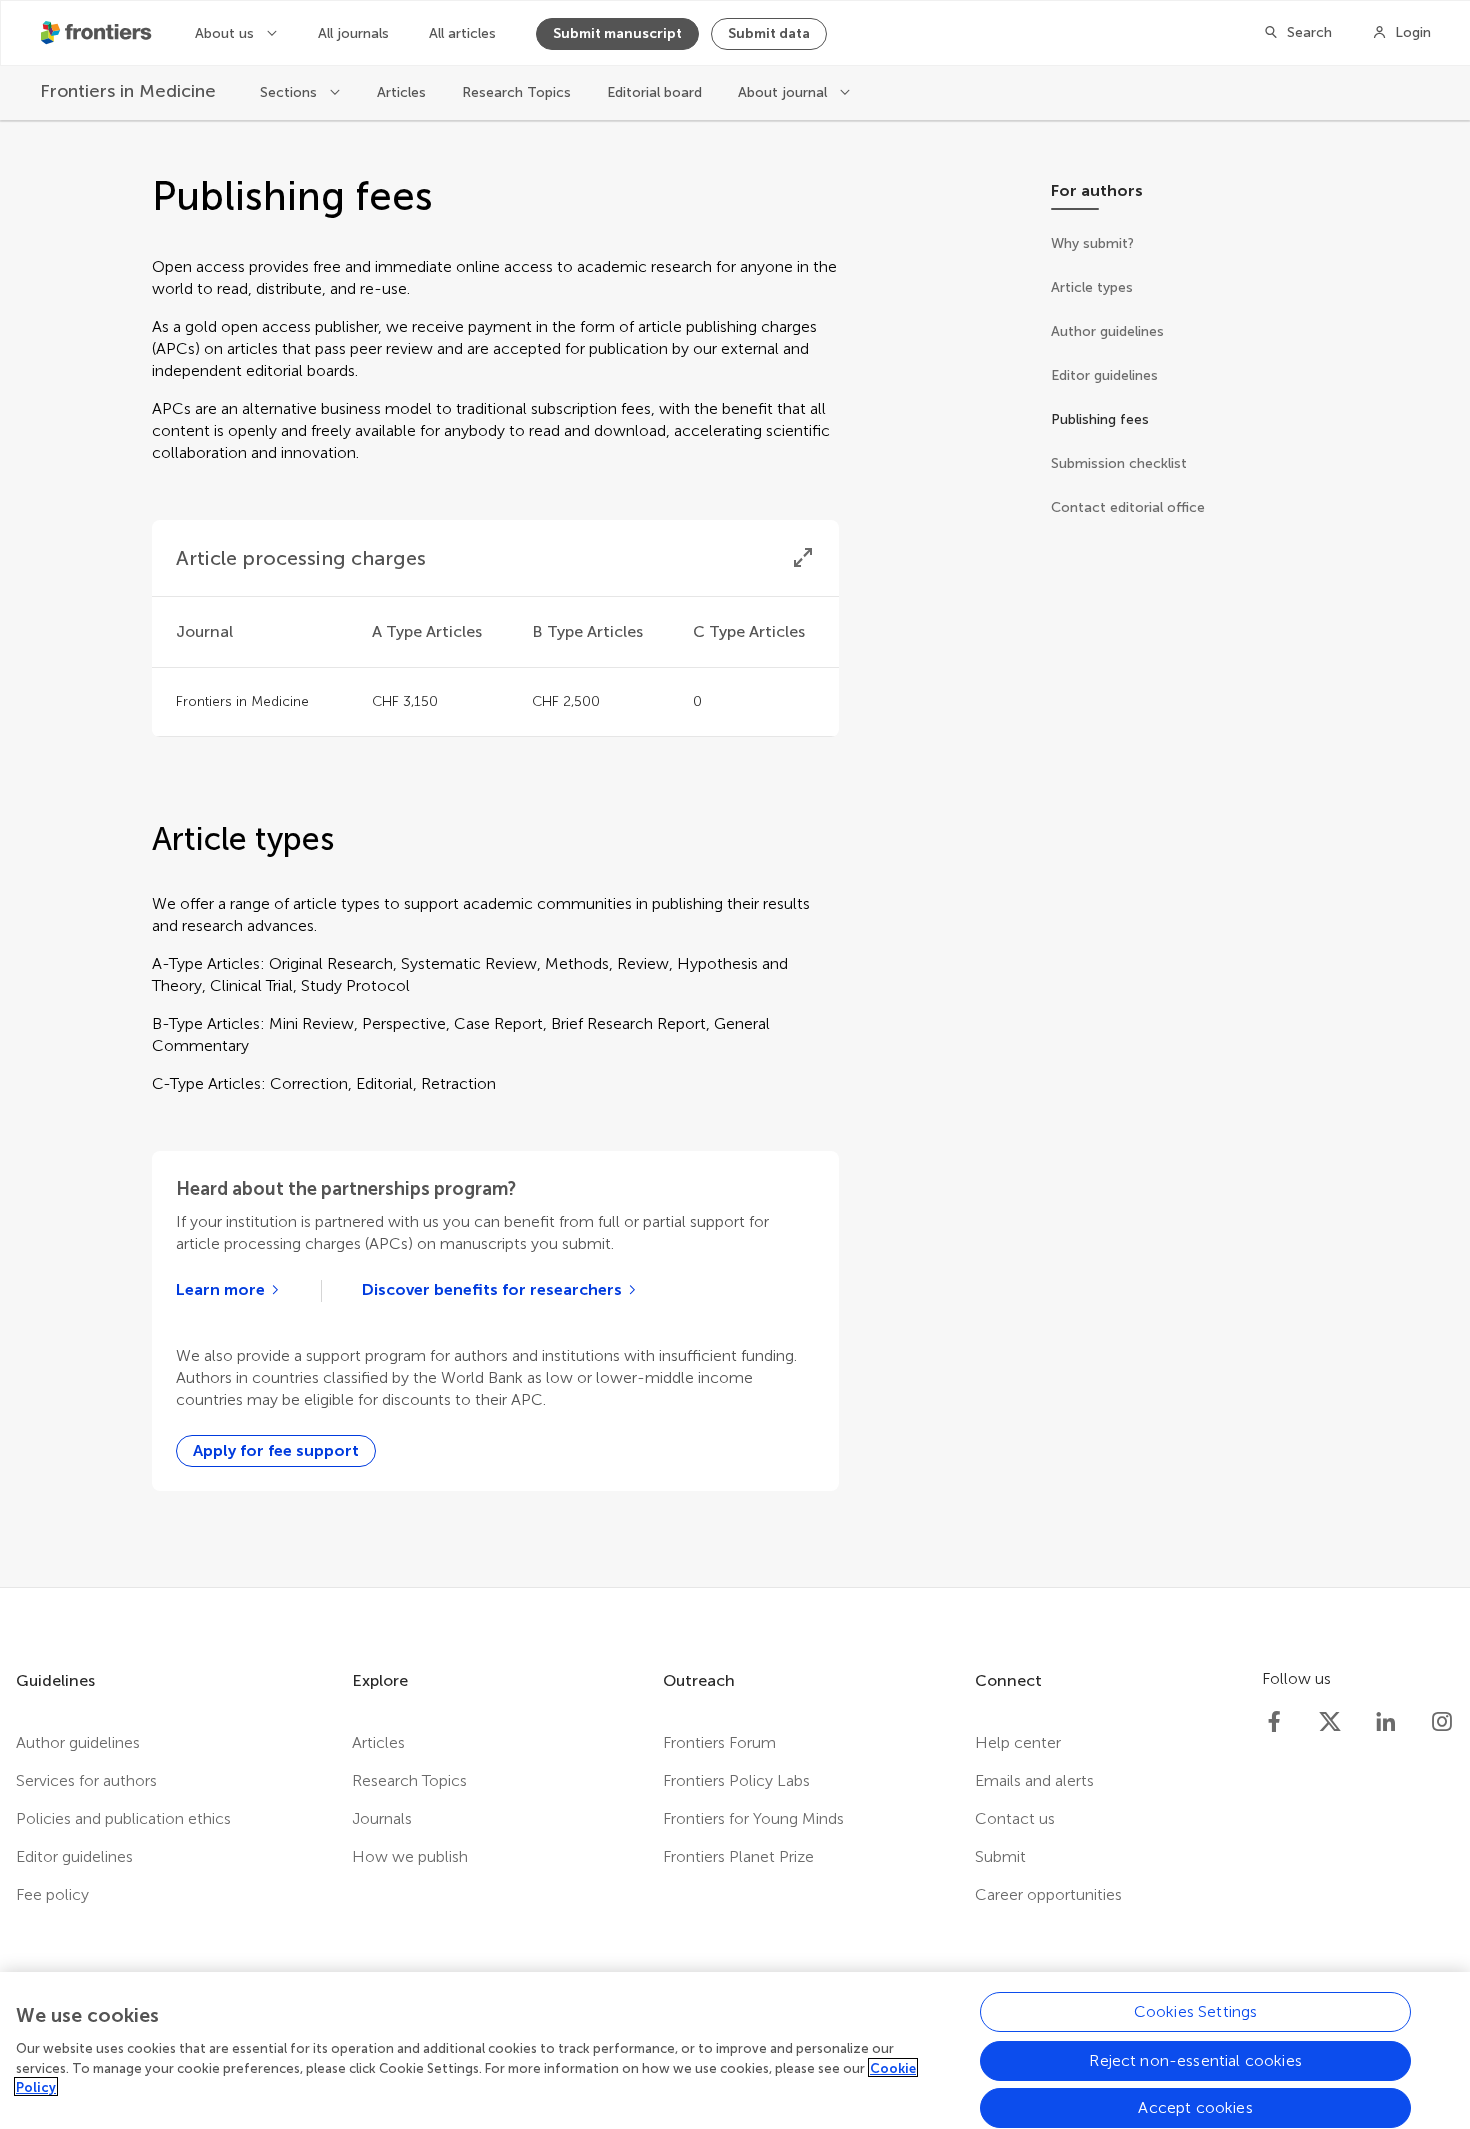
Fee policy (52, 1894)
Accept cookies (1195, 2107)
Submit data (769, 33)
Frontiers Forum (719, 1742)
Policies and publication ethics (123, 1818)
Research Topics (516, 92)
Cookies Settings (1196, 2011)
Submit (1000, 1856)
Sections (290, 92)
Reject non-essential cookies (1195, 2059)
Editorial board (654, 92)
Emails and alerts (1034, 1780)
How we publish (410, 1856)
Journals (382, 1818)
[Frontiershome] (98, 33)
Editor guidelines (74, 1856)
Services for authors (86, 1780)
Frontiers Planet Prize (738, 1856)
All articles (462, 33)
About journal (784, 92)
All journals (353, 33)
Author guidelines (78, 1742)
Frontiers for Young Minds (753, 1818)
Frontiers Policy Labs (736, 1780)
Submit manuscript (617, 33)
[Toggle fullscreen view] (803, 558)
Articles (401, 92)
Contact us (1015, 1818)
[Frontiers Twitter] (1330, 1722)
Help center (1018, 1742)
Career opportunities (1048, 1894)
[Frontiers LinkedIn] (1386, 1722)
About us (226, 33)
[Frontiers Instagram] (1442, 1722)
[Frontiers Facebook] (1274, 1722)
